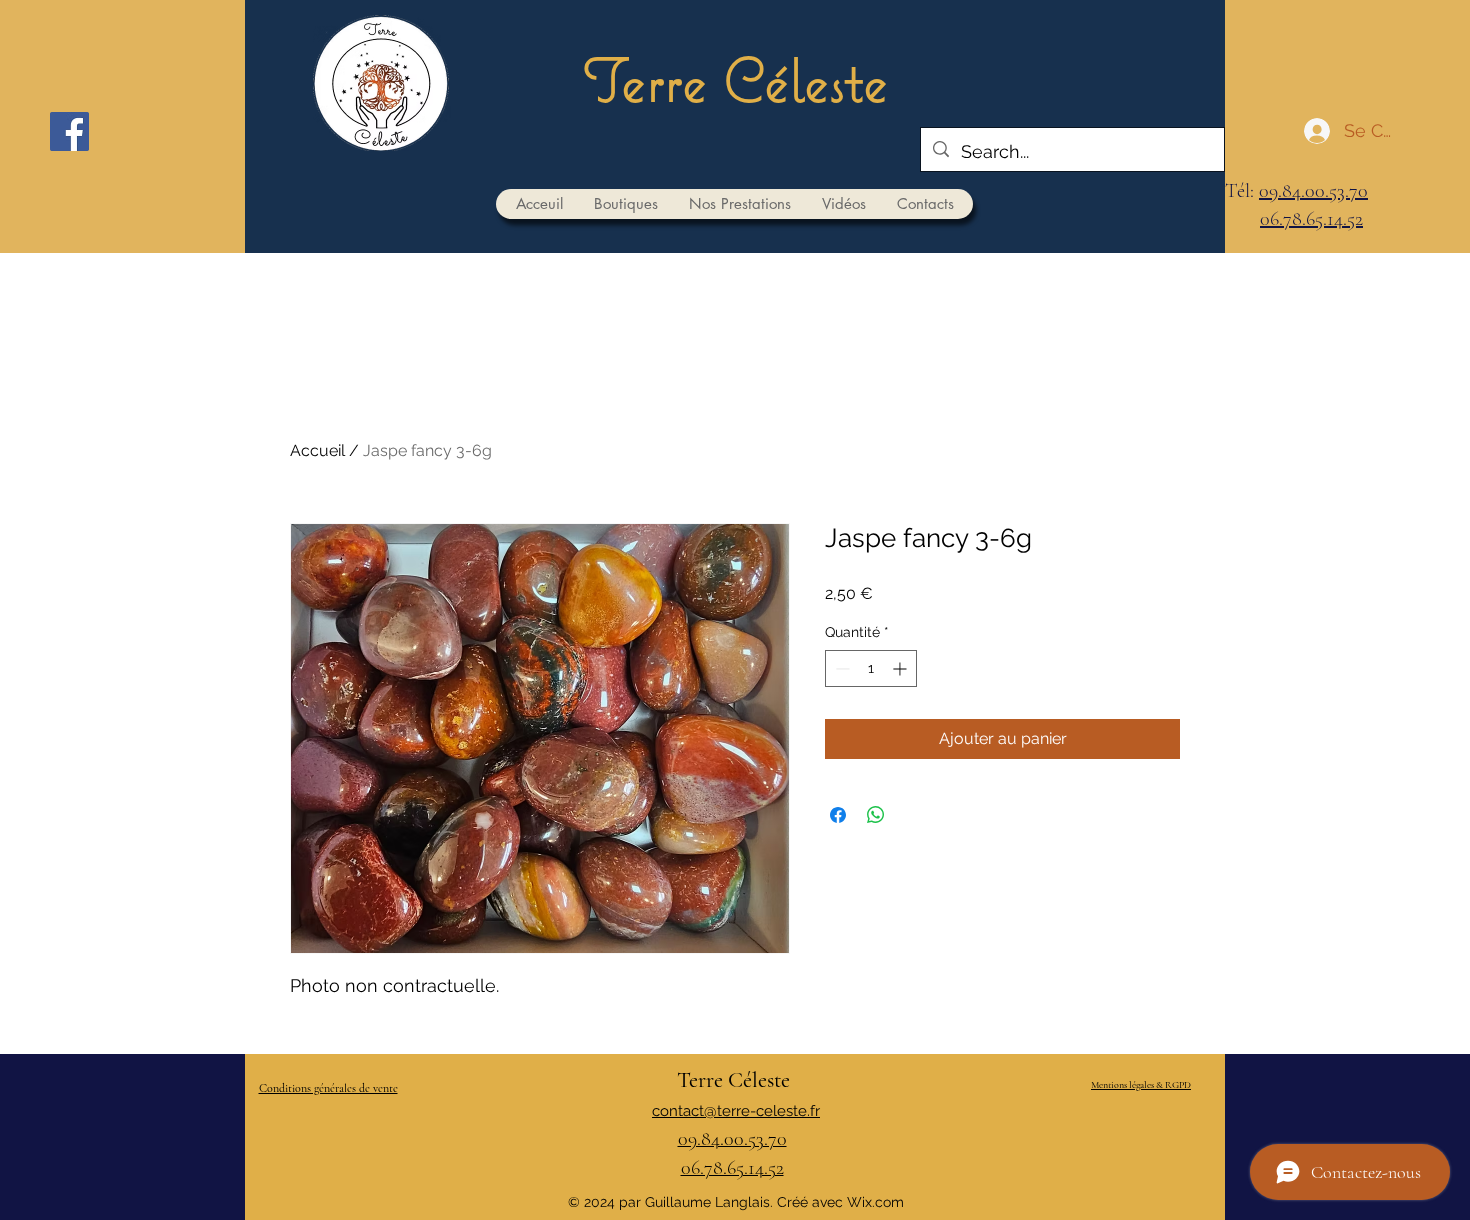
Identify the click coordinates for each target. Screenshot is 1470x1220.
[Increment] (901, 668)
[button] (625, 204)
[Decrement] (840, 668)
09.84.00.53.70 (1313, 191)
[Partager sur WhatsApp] (876, 815)
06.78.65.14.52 (1311, 219)
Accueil (317, 450)
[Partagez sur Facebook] (838, 815)
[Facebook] (69, 131)
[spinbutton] (871, 668)
